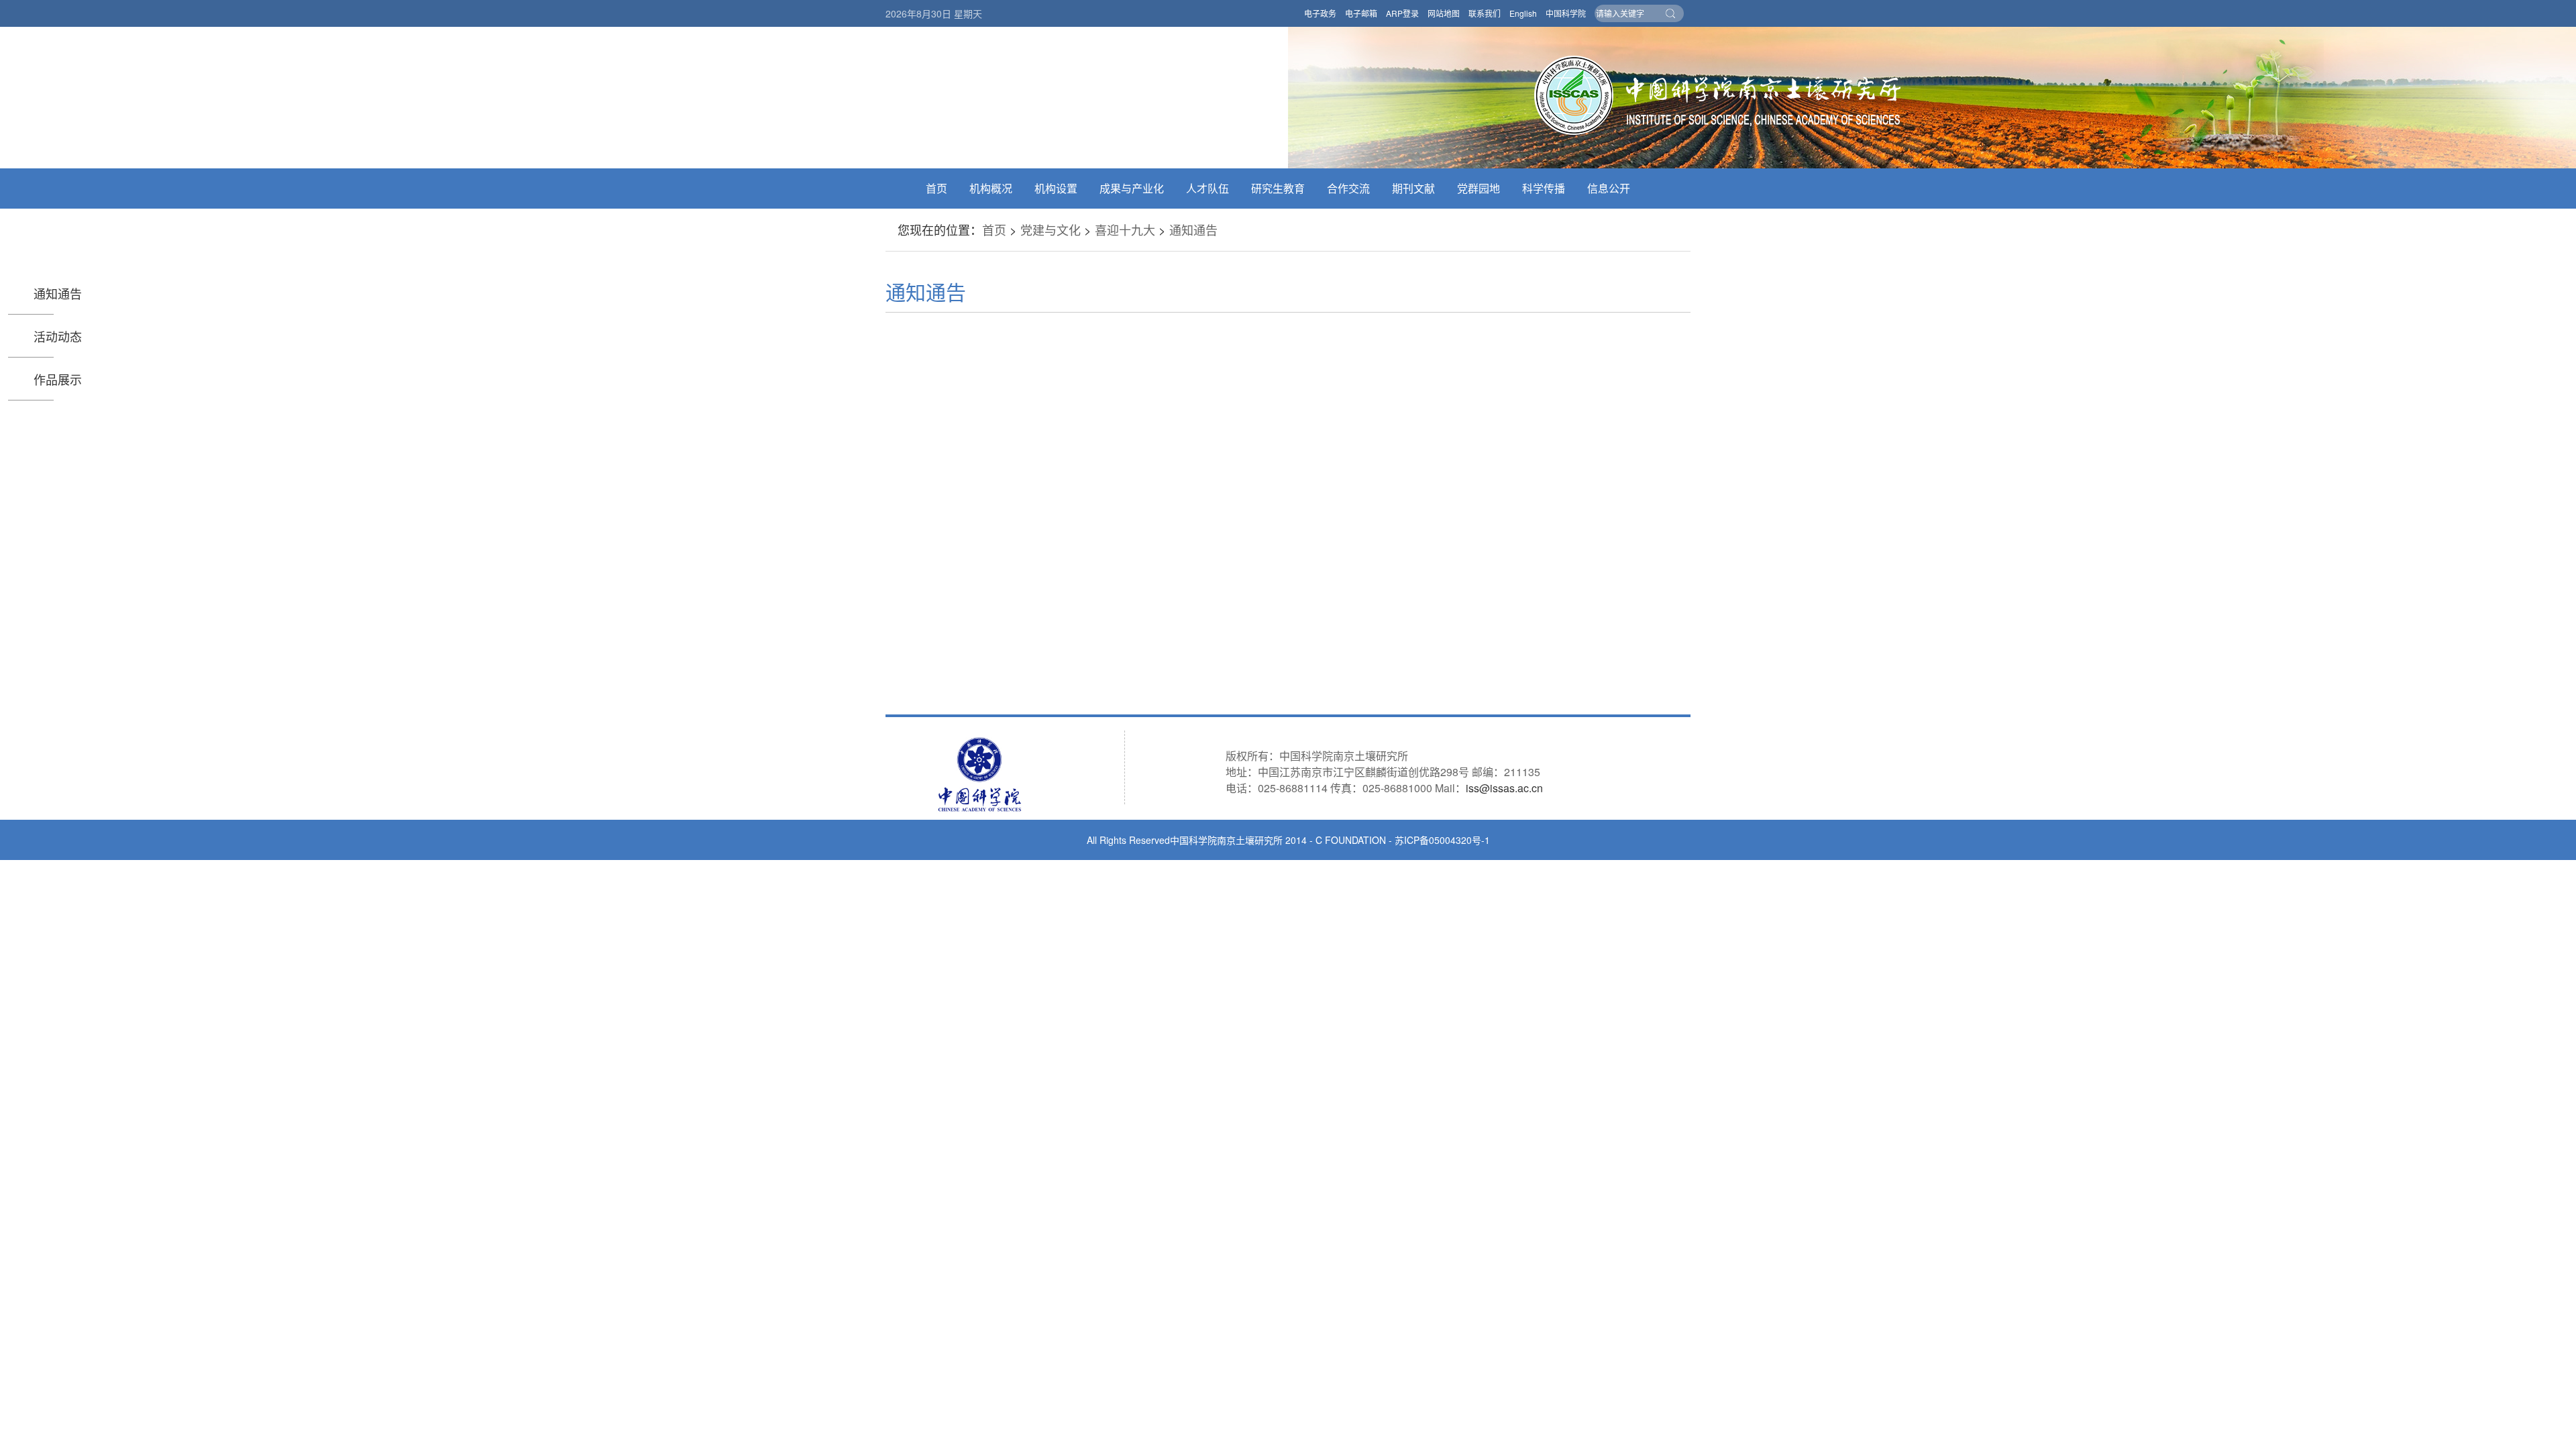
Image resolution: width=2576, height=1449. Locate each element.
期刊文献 (1413, 188)
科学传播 (1544, 188)
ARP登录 (1402, 13)
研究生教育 (1278, 188)
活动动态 (58, 336)
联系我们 (1485, 13)
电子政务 (1320, 13)
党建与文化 (1051, 229)
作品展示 (58, 379)
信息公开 (1609, 188)
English (1523, 13)
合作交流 (1348, 188)
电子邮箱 (1361, 13)
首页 (936, 188)
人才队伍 (1207, 188)
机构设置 (1056, 188)
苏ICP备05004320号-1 (1442, 840)
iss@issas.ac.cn (1504, 788)
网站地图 (1444, 13)
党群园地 (1479, 188)
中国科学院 (1566, 13)
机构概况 (991, 188)
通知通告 (1193, 229)
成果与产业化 (1132, 188)
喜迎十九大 (1125, 229)
